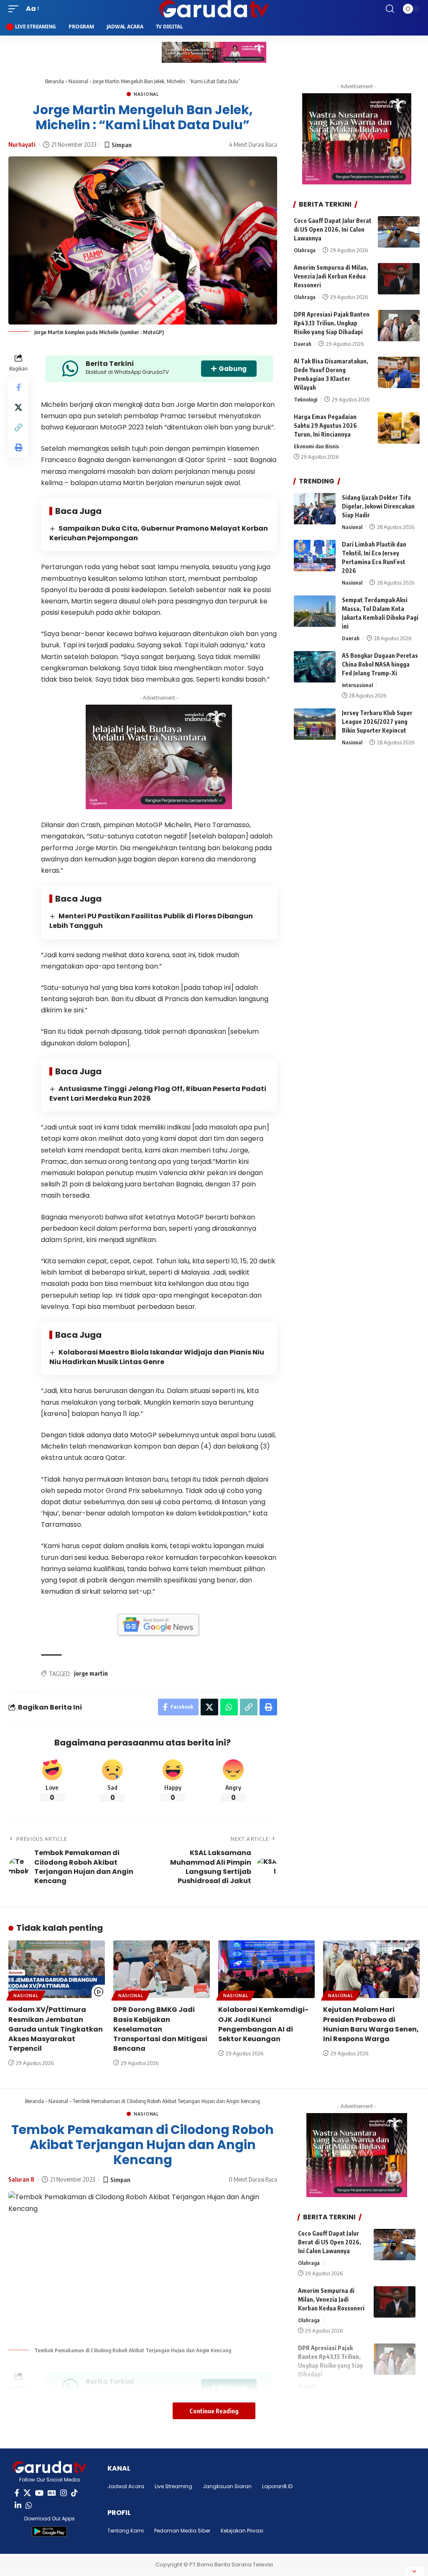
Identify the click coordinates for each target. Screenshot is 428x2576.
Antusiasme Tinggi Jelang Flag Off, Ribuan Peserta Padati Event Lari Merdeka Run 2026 (158, 1094)
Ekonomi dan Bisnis (316, 446)
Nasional (78, 81)
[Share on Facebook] (18, 387)
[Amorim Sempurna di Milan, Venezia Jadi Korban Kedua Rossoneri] (399, 279)
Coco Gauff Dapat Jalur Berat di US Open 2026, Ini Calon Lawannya (333, 229)
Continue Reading (214, 2411)
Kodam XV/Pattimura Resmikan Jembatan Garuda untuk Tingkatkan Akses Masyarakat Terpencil (56, 2029)
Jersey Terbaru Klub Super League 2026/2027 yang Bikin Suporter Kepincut (377, 722)
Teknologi (306, 399)
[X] (27, 2493)
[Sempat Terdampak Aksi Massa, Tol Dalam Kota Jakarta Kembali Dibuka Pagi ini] (315, 611)
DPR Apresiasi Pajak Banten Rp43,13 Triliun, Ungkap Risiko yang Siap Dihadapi (332, 323)
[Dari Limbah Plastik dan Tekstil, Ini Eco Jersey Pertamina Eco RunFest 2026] (315, 556)
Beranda (55, 81)
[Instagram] (64, 2493)
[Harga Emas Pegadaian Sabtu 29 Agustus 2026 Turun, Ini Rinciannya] (399, 428)
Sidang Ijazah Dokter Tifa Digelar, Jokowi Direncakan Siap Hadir (378, 506)
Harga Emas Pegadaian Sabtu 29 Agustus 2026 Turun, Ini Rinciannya (325, 425)
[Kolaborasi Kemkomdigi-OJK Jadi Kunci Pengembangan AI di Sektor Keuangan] (266, 1969)
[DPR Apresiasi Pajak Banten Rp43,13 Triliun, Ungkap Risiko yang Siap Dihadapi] (399, 326)
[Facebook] (17, 2493)
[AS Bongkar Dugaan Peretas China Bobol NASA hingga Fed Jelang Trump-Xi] (315, 667)
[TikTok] (74, 2493)
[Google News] (52, 2493)
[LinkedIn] (18, 2506)
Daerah (303, 344)
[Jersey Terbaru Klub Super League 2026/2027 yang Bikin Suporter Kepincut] (315, 724)
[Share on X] (18, 407)
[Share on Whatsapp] (229, 1707)
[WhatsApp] (29, 2506)
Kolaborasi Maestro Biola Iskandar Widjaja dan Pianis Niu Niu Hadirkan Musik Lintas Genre (157, 1357)
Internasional (357, 685)
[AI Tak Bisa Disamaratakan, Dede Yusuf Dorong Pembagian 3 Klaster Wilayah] (399, 372)
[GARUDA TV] (214, 9)
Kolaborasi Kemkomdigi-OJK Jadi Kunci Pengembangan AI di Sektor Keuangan (263, 2024)
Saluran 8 (21, 2179)
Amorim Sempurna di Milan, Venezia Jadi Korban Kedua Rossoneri (331, 276)
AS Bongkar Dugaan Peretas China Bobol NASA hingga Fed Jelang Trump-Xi (380, 664)
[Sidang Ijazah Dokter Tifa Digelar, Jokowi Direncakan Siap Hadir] (315, 509)
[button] (15, 9)
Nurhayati (22, 144)
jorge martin (91, 1673)
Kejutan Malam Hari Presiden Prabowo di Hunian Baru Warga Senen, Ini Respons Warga (371, 2024)
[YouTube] (39, 2493)
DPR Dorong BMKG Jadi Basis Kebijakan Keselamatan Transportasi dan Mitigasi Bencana (160, 2029)
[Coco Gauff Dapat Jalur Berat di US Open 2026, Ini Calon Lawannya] (399, 232)
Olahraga (305, 250)
